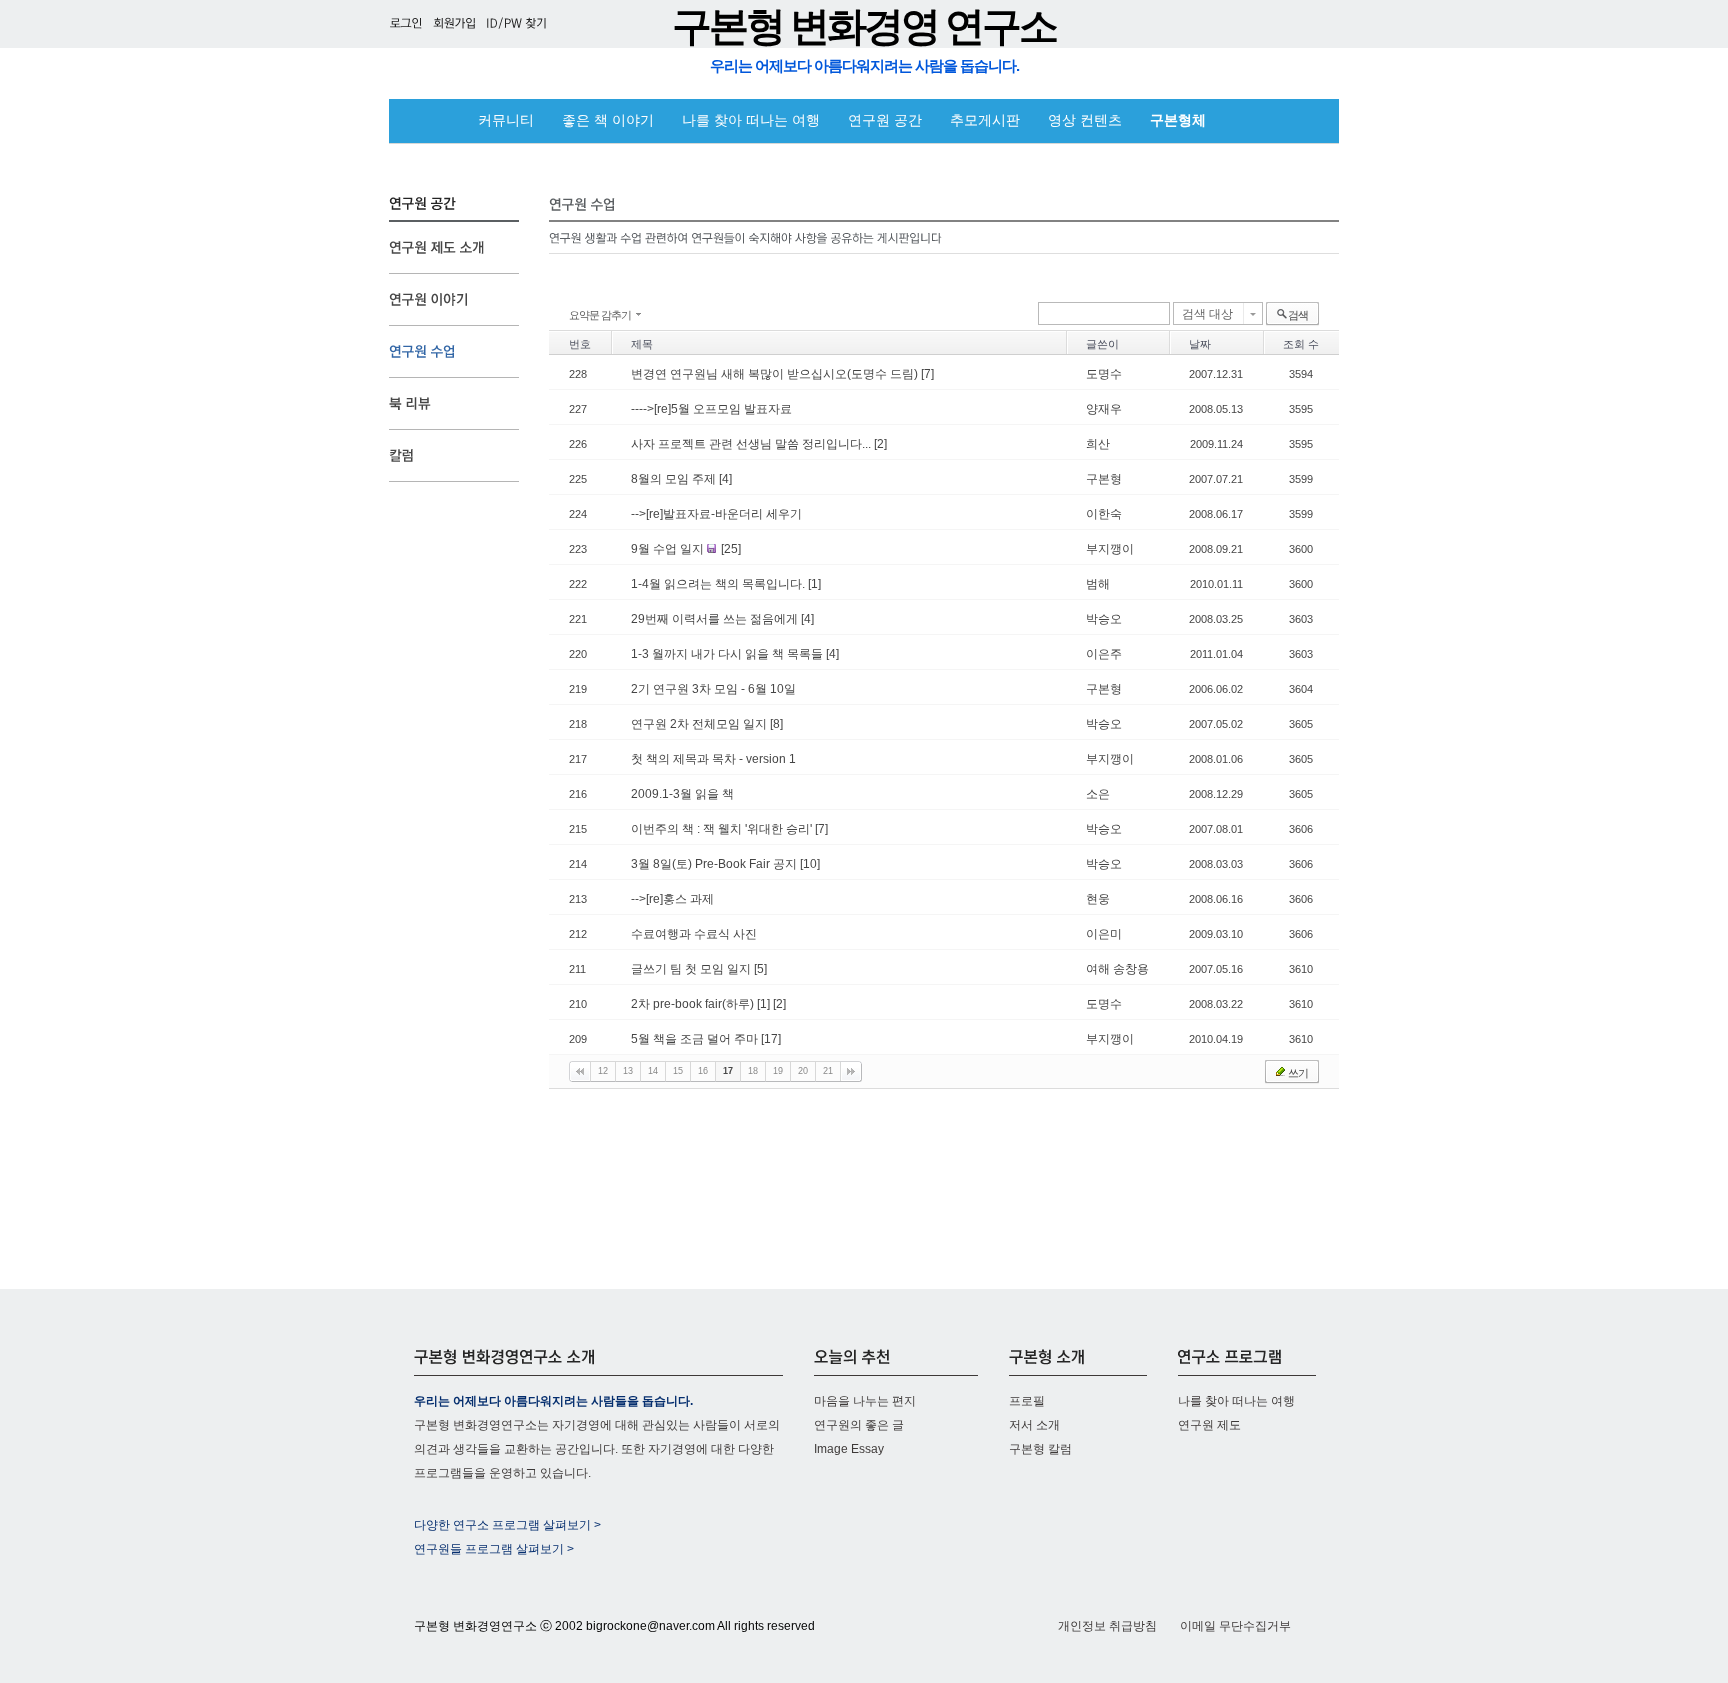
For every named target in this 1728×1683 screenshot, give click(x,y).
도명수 (1104, 374)
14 (653, 1071)
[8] (776, 724)
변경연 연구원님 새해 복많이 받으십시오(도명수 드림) (776, 374)
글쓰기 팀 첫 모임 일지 (692, 969)
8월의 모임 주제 (675, 479)
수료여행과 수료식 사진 (694, 934)
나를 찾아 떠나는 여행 (751, 120)
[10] (810, 864)
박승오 (1104, 619)
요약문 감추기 (600, 315)
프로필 (1027, 1401)
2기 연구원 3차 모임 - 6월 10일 (713, 689)
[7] (927, 374)
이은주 (1104, 654)
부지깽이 (1110, 549)
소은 (1098, 794)
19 (778, 1071)
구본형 (1104, 479)
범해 (1098, 584)
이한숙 (1104, 514)
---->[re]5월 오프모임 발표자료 (711, 409)
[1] (814, 584)
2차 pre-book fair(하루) (694, 1004)
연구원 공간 (885, 120)
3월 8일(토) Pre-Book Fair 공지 (715, 864)
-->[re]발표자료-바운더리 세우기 (716, 514)
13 (628, 1071)
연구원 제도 (1209, 1425)
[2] (880, 444)
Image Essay (849, 1449)
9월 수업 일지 (669, 549)
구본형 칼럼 (1040, 1449)
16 (703, 1071)
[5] (760, 969)
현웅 (1098, 899)
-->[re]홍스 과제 (672, 899)
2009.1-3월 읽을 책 (682, 794)
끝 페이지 (851, 1071)
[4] (725, 479)
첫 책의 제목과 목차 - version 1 (713, 759)
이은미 (1104, 934)
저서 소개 (1034, 1425)
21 (828, 1071)
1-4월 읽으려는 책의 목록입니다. (719, 584)
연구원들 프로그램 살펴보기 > (494, 1549)
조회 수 (1301, 344)
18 (753, 1071)
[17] (771, 1039)
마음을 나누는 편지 (865, 1401)
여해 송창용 (1117, 969)
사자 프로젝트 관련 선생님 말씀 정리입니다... (752, 444)
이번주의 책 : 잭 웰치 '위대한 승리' (723, 829)
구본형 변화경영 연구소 (864, 26)
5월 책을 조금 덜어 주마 (696, 1039)
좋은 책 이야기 (608, 120)
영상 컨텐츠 (1085, 120)
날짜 (1200, 344)
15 (678, 1071)
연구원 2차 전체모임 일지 (700, 724)
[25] (731, 549)
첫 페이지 (580, 1071)
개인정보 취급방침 (1107, 1626)
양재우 (1104, 409)
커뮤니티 (506, 120)
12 (603, 1071)
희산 (1098, 444)
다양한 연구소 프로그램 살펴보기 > (507, 1525)
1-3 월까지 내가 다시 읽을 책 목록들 (728, 654)
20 (803, 1071)
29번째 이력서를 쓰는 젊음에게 (716, 619)
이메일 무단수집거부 (1235, 1626)
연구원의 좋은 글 (859, 1425)
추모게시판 (985, 120)
